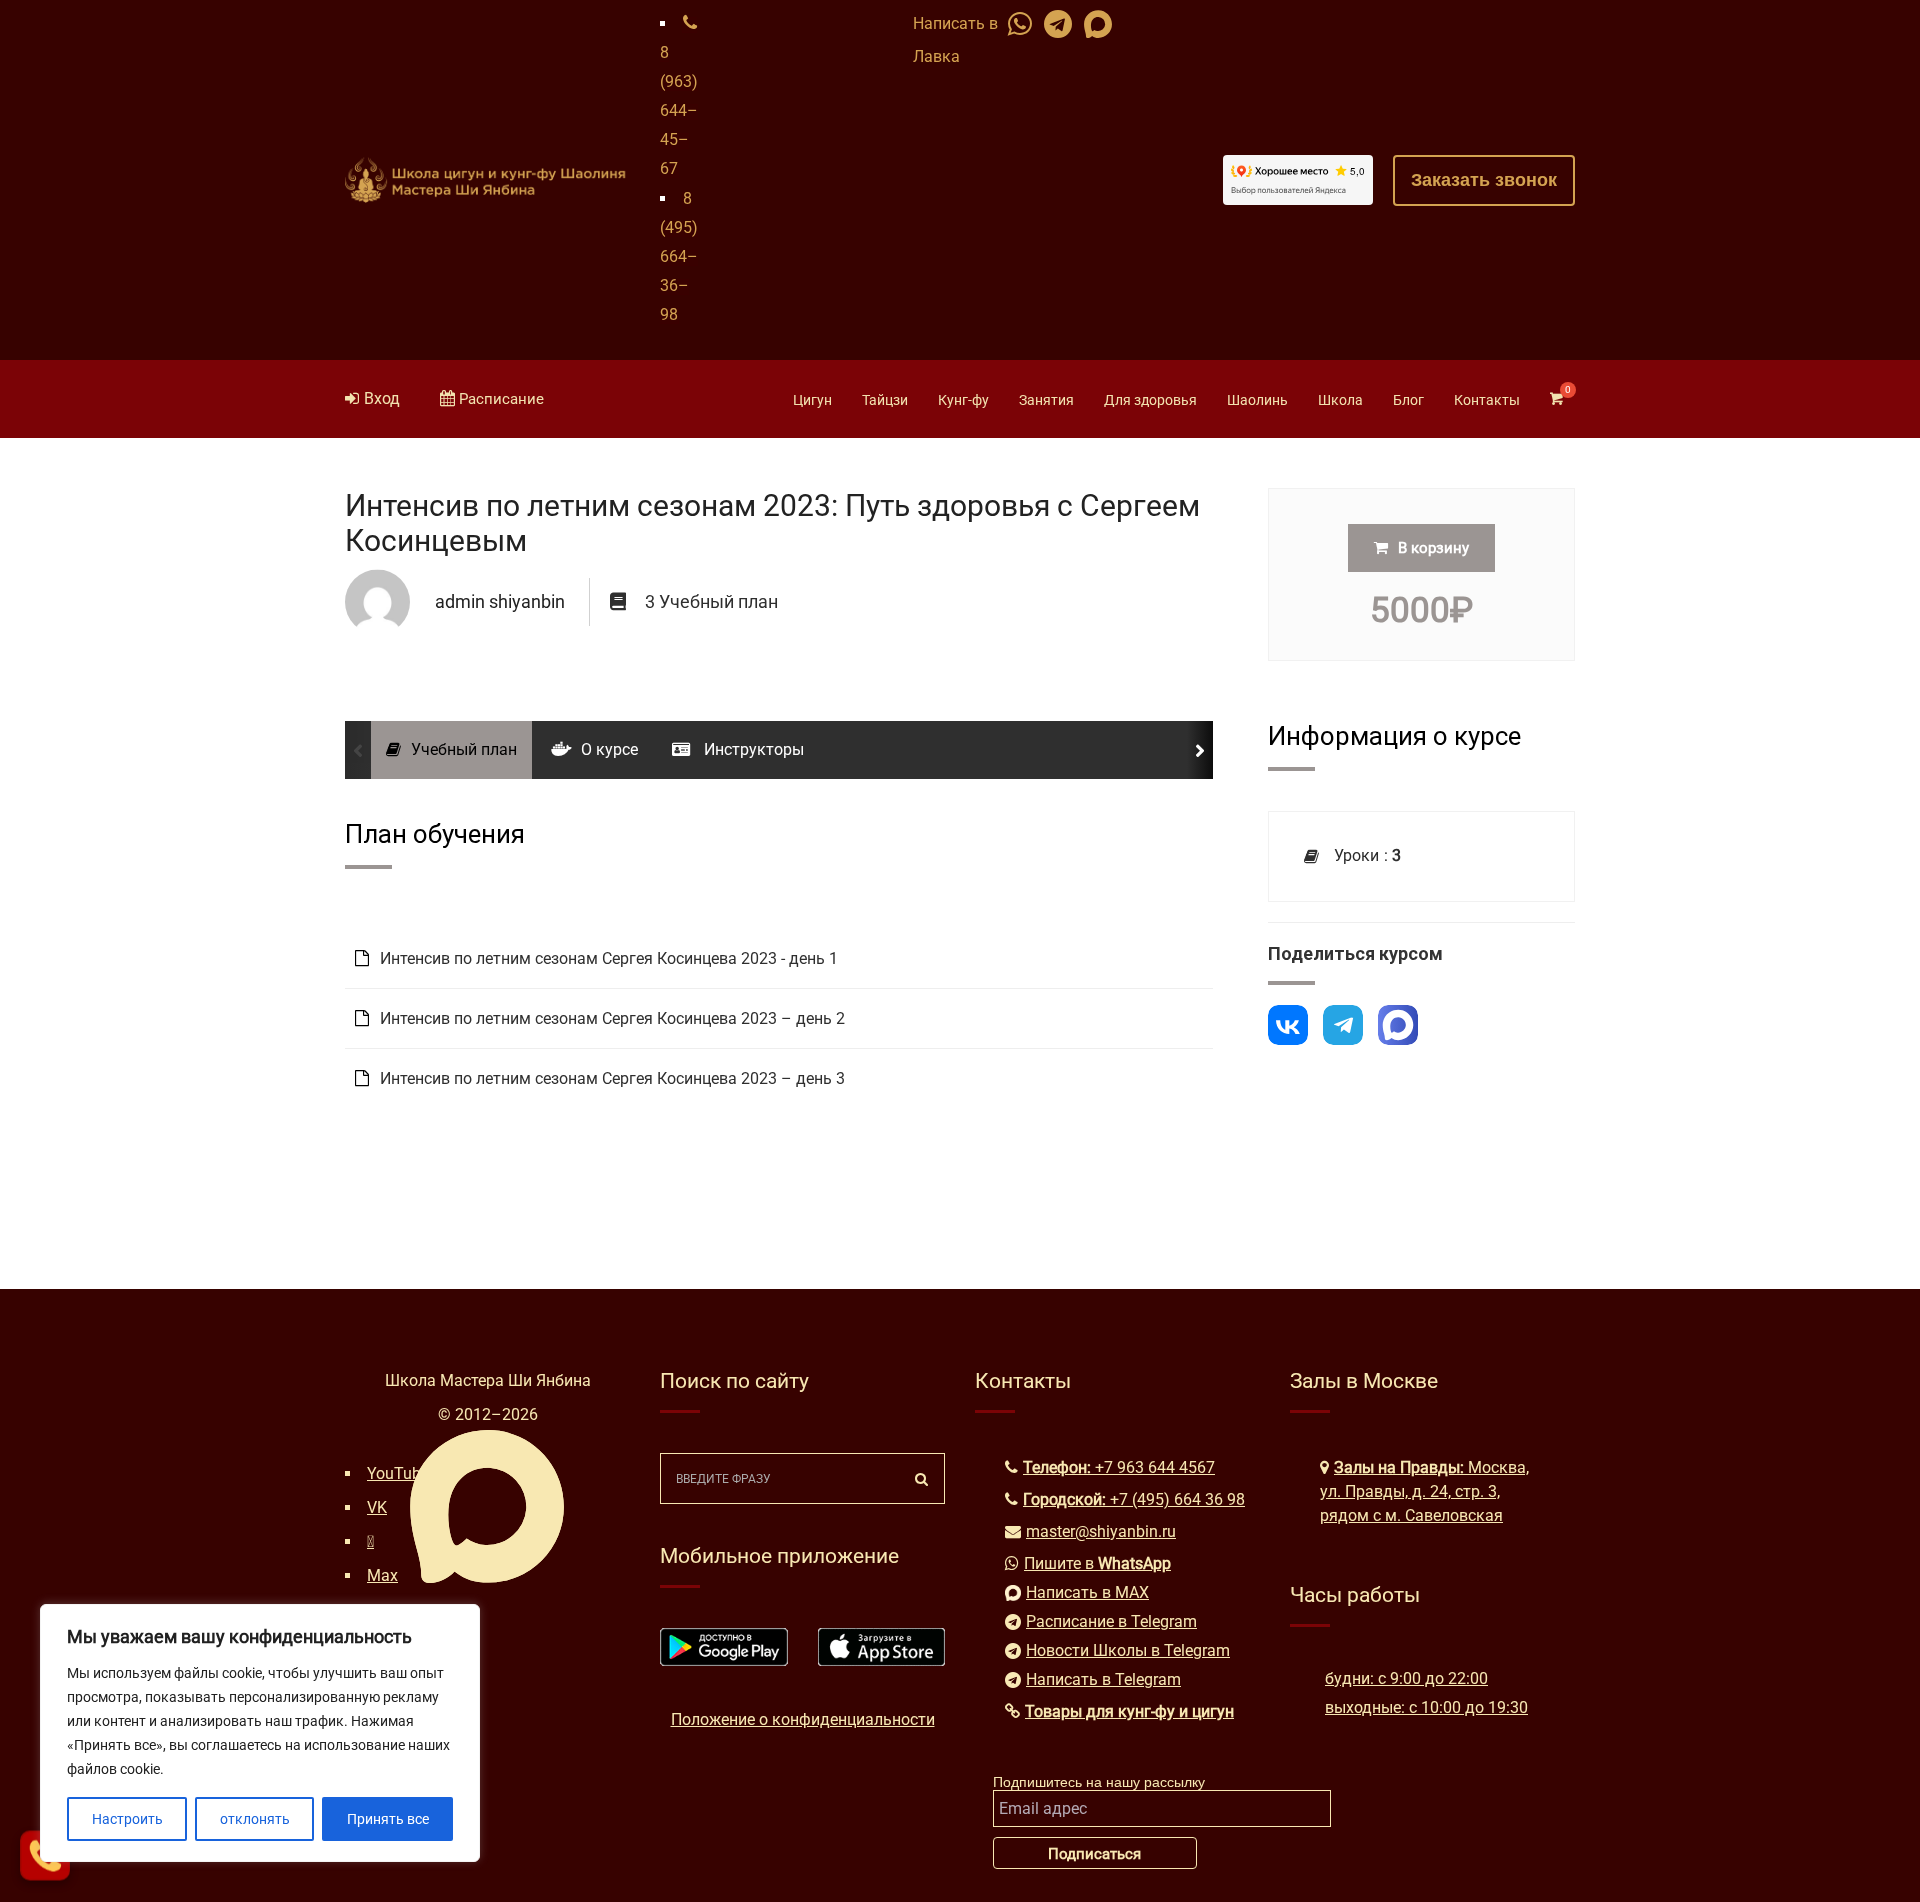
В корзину (1433, 548)
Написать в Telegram (1103, 1679)
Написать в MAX (1087, 1592)
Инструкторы (752, 749)
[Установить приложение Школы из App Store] (882, 1660)
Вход (382, 398)
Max (382, 1575)
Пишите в (1097, 1563)
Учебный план (464, 749)
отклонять (255, 1819)
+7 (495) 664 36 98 (1177, 1499)
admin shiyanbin (500, 601)
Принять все (388, 1819)
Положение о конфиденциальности (803, 1719)
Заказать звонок (1484, 180)
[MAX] (1398, 1025)
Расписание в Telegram (1111, 1621)
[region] (260, 1733)
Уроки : (1363, 855)
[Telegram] (1343, 1025)
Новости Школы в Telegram (1128, 1650)
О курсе (609, 749)
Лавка (936, 56)
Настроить (127, 1819)
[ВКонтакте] (1288, 1025)
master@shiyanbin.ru (1101, 1531)
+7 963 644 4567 (1155, 1467)
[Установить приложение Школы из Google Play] (724, 1660)
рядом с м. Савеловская (1411, 1515)
